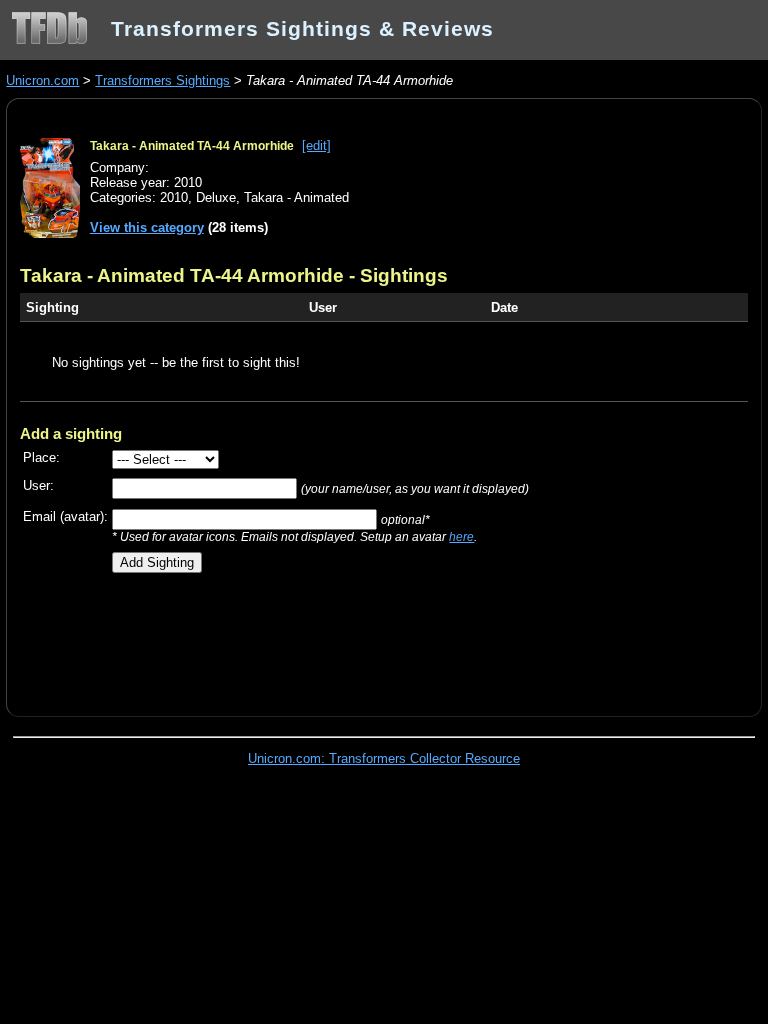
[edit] (316, 145)
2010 (174, 197)
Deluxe (216, 197)
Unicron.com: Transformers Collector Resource (384, 758)
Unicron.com (42, 80)
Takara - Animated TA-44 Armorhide (192, 146)
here (461, 536)
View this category (147, 227)
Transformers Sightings (162, 80)
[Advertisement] (254, 637)
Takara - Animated (296, 197)
